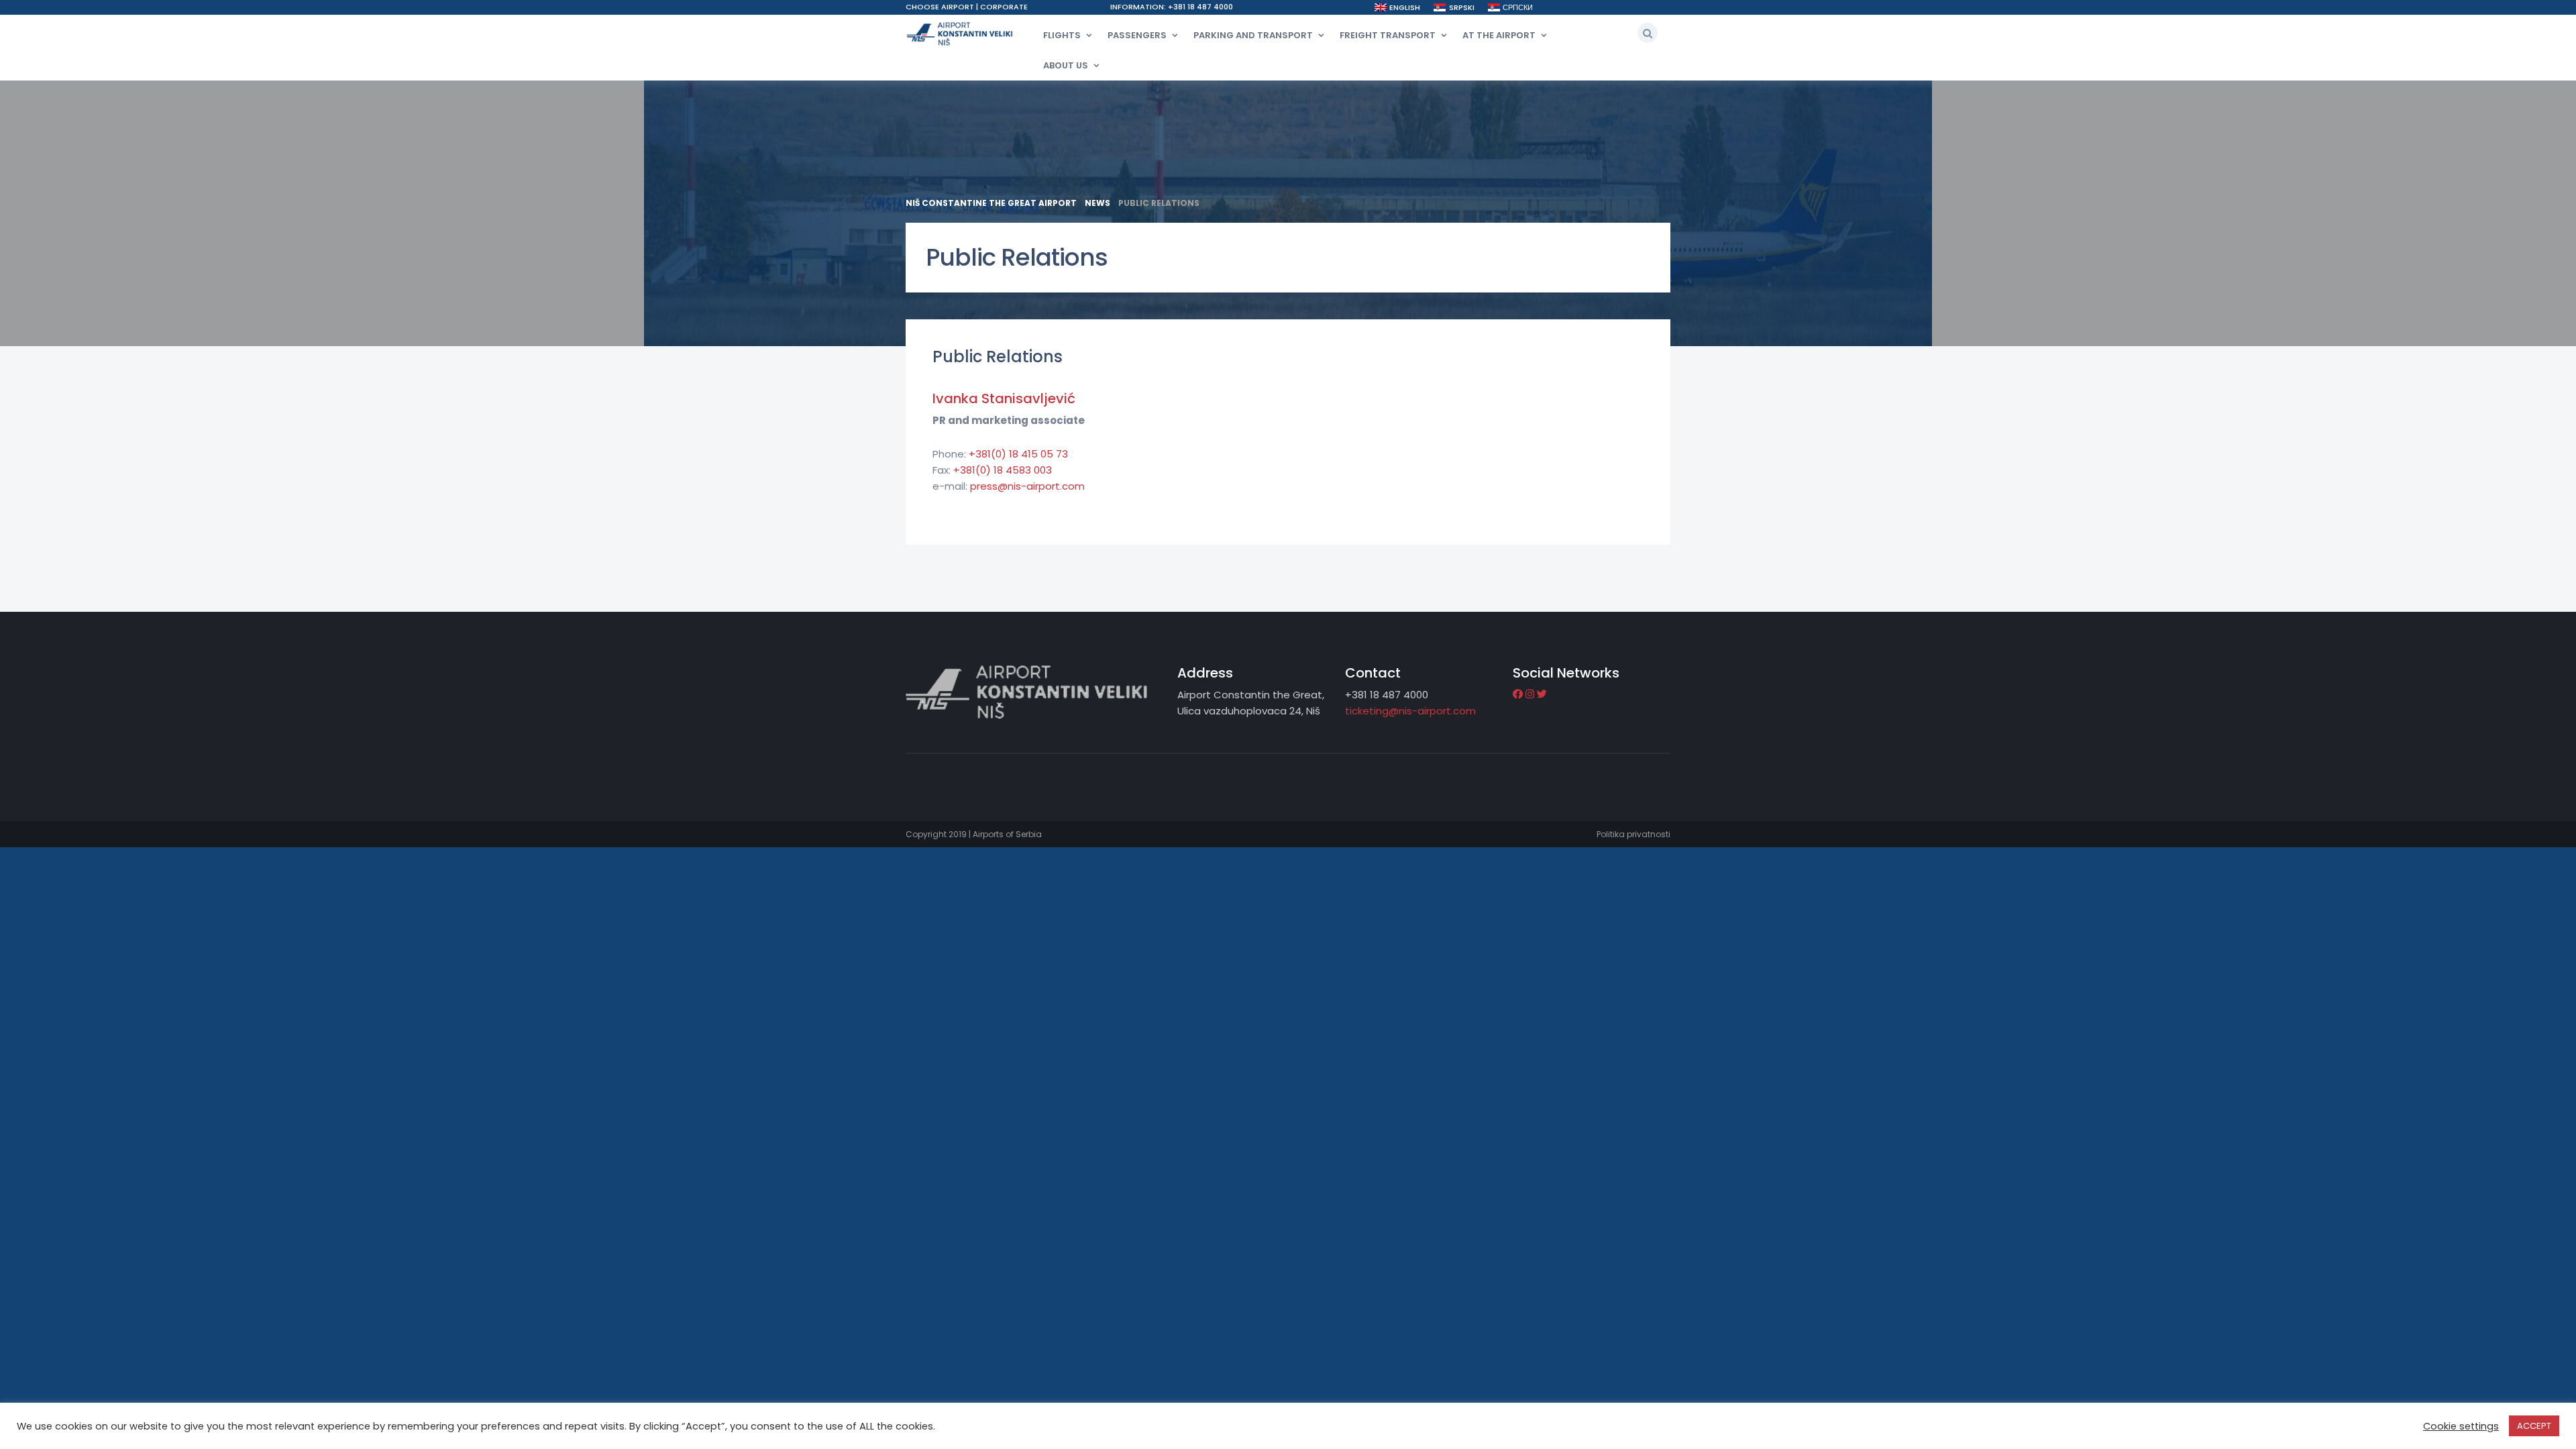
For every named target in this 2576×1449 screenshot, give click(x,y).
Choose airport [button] (941, 7)
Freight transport (1388, 35)
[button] (1648, 33)
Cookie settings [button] (2461, 1426)
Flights (1062, 35)
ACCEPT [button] (2534, 1426)
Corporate (1004, 7)
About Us (1066, 65)
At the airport (1499, 35)
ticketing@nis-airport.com (1410, 711)
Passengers (1137, 35)
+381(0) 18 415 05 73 (1018, 454)
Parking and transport (1253, 35)
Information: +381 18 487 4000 (1172, 7)
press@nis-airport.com (1027, 486)
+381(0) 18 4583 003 (1003, 470)
